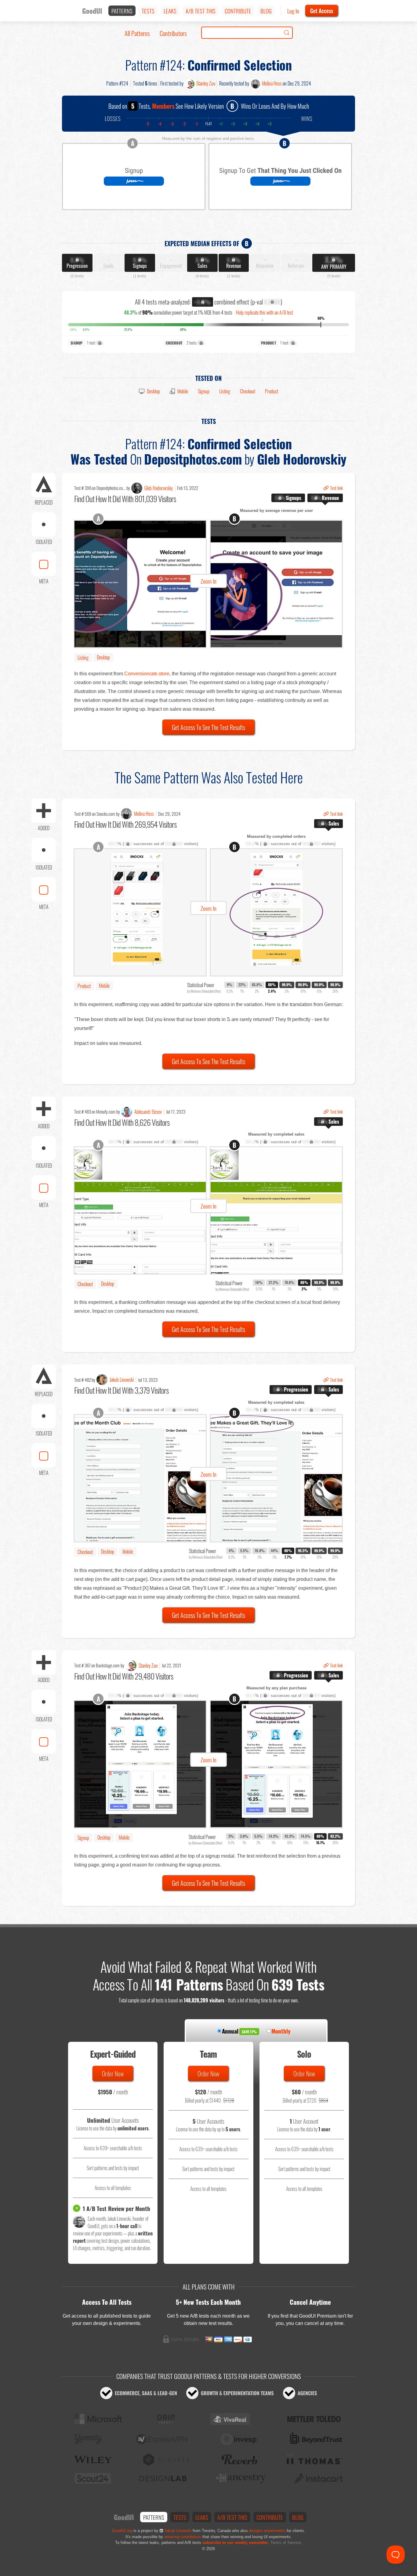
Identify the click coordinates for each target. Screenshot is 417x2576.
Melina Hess (272, 83)
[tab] (288, 498)
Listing (225, 391)
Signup (204, 391)
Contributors (173, 33)
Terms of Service (286, 2543)
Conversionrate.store (147, 674)
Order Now (113, 2074)
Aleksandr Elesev (148, 1112)
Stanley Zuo (206, 83)
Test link (336, 488)
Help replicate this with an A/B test (265, 312)
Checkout (248, 391)
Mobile (183, 391)
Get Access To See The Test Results (209, 727)
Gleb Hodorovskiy (159, 488)
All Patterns (137, 33)
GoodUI (92, 11)
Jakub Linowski (122, 1380)
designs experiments (267, 2531)
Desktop (153, 391)
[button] (209, 584)
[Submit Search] (287, 33)
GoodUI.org (122, 2531)
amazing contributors (183, 2537)
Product (272, 391)
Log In (293, 11)
